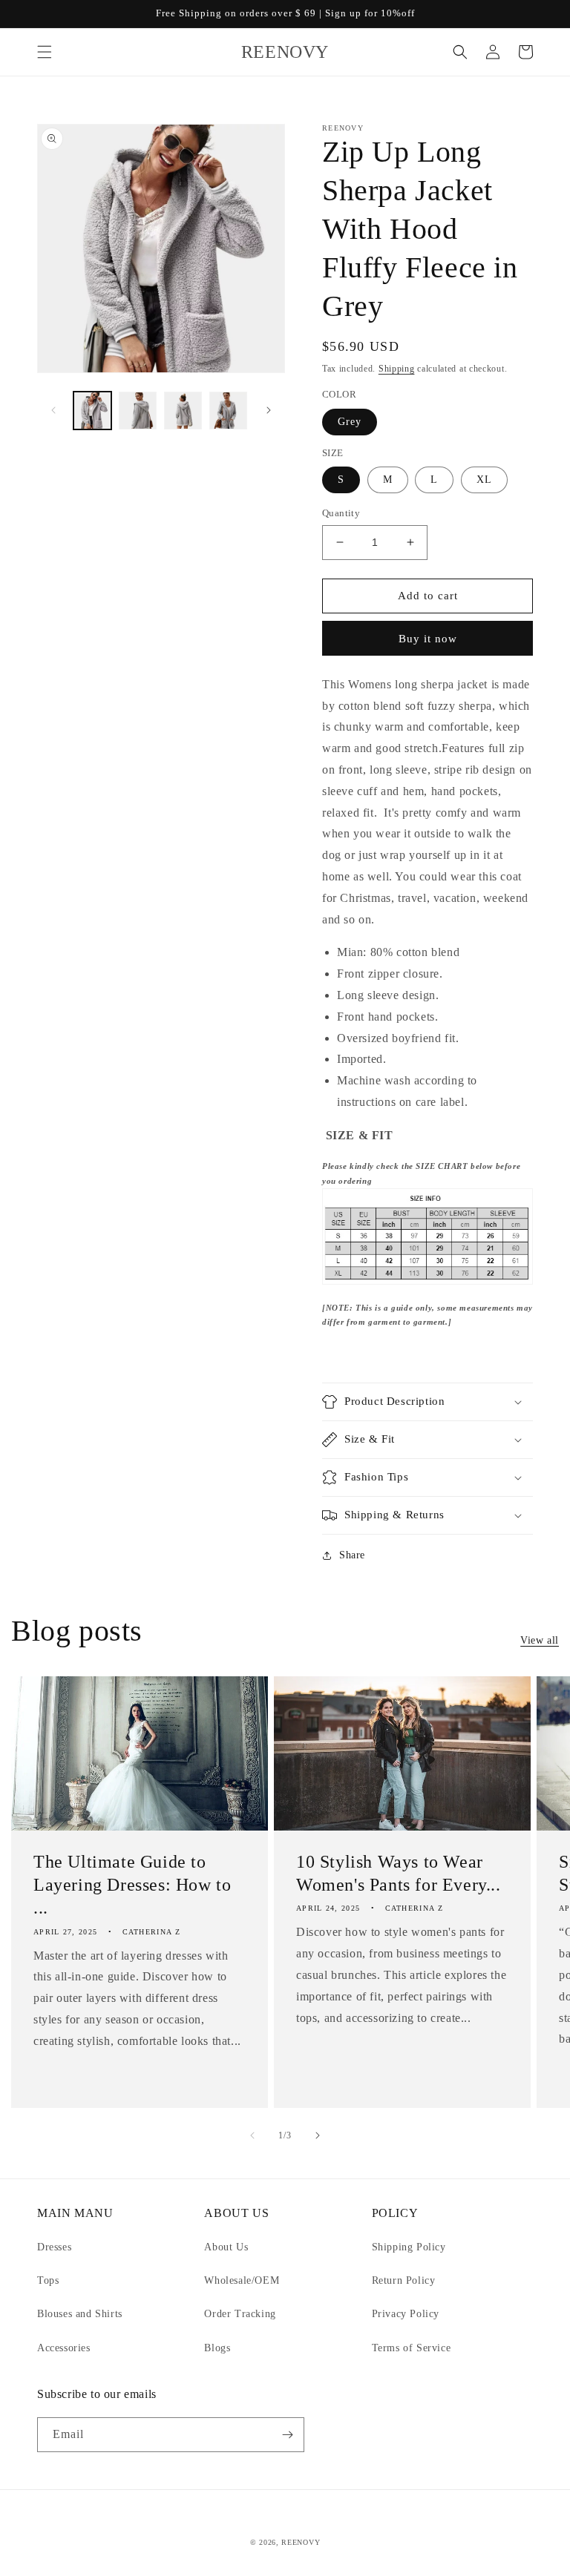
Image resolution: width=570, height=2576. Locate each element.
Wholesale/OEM (242, 2280)
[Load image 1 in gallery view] (92, 411)
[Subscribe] (287, 2435)
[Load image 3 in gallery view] (183, 411)
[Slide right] (269, 410)
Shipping (397, 369)
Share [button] (352, 1555)
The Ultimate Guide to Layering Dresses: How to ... (132, 1885)
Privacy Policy (406, 2314)
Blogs (217, 2348)
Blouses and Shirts (80, 2314)
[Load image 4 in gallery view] (228, 411)
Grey (350, 422)
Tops (48, 2280)
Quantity (341, 513)
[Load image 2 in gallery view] (138, 411)
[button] (45, 52)
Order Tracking (240, 2314)
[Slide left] (53, 410)
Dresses (54, 2247)
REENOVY (301, 2542)
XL (484, 480)
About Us (226, 2247)
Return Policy (404, 2280)
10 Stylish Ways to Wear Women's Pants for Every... (399, 1873)
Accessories (64, 2348)
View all (540, 1640)
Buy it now (428, 639)
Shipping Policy (409, 2247)
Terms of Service (412, 2348)
